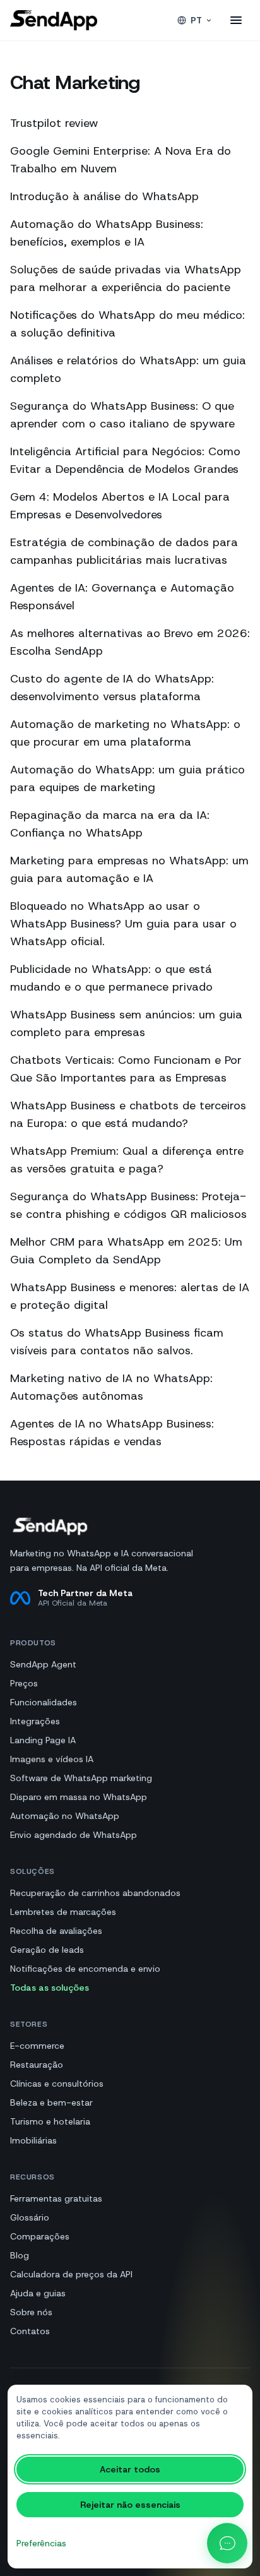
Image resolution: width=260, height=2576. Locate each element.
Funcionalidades (44, 1702)
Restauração (37, 2065)
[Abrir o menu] (236, 20)
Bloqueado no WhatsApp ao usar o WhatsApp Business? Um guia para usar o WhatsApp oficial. (123, 924)
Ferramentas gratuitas (56, 2198)
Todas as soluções (50, 1988)
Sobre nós (31, 2312)
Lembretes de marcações (63, 1912)
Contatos (30, 2331)
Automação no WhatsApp (65, 1816)
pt (196, 20)
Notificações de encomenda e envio (85, 1969)
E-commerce (37, 2046)
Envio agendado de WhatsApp (74, 1835)
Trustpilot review (54, 123)
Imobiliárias (33, 2140)
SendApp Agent (43, 1664)
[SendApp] (54, 20)
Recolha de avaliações (56, 1931)
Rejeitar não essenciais (130, 2505)
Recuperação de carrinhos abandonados (95, 1893)
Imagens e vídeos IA (52, 1759)
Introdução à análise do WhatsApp (104, 196)
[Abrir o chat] (227, 2543)
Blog (20, 2255)
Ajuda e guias (38, 2293)
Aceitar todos (130, 2469)
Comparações (40, 2236)
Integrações (35, 1721)
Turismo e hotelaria (50, 2121)
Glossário (30, 2217)
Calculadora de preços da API (71, 2274)
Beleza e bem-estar (51, 2102)
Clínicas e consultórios (57, 2084)
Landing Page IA (43, 1740)
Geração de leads (47, 1950)
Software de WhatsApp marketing (81, 1778)
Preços (24, 1683)
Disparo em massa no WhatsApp (79, 1797)
